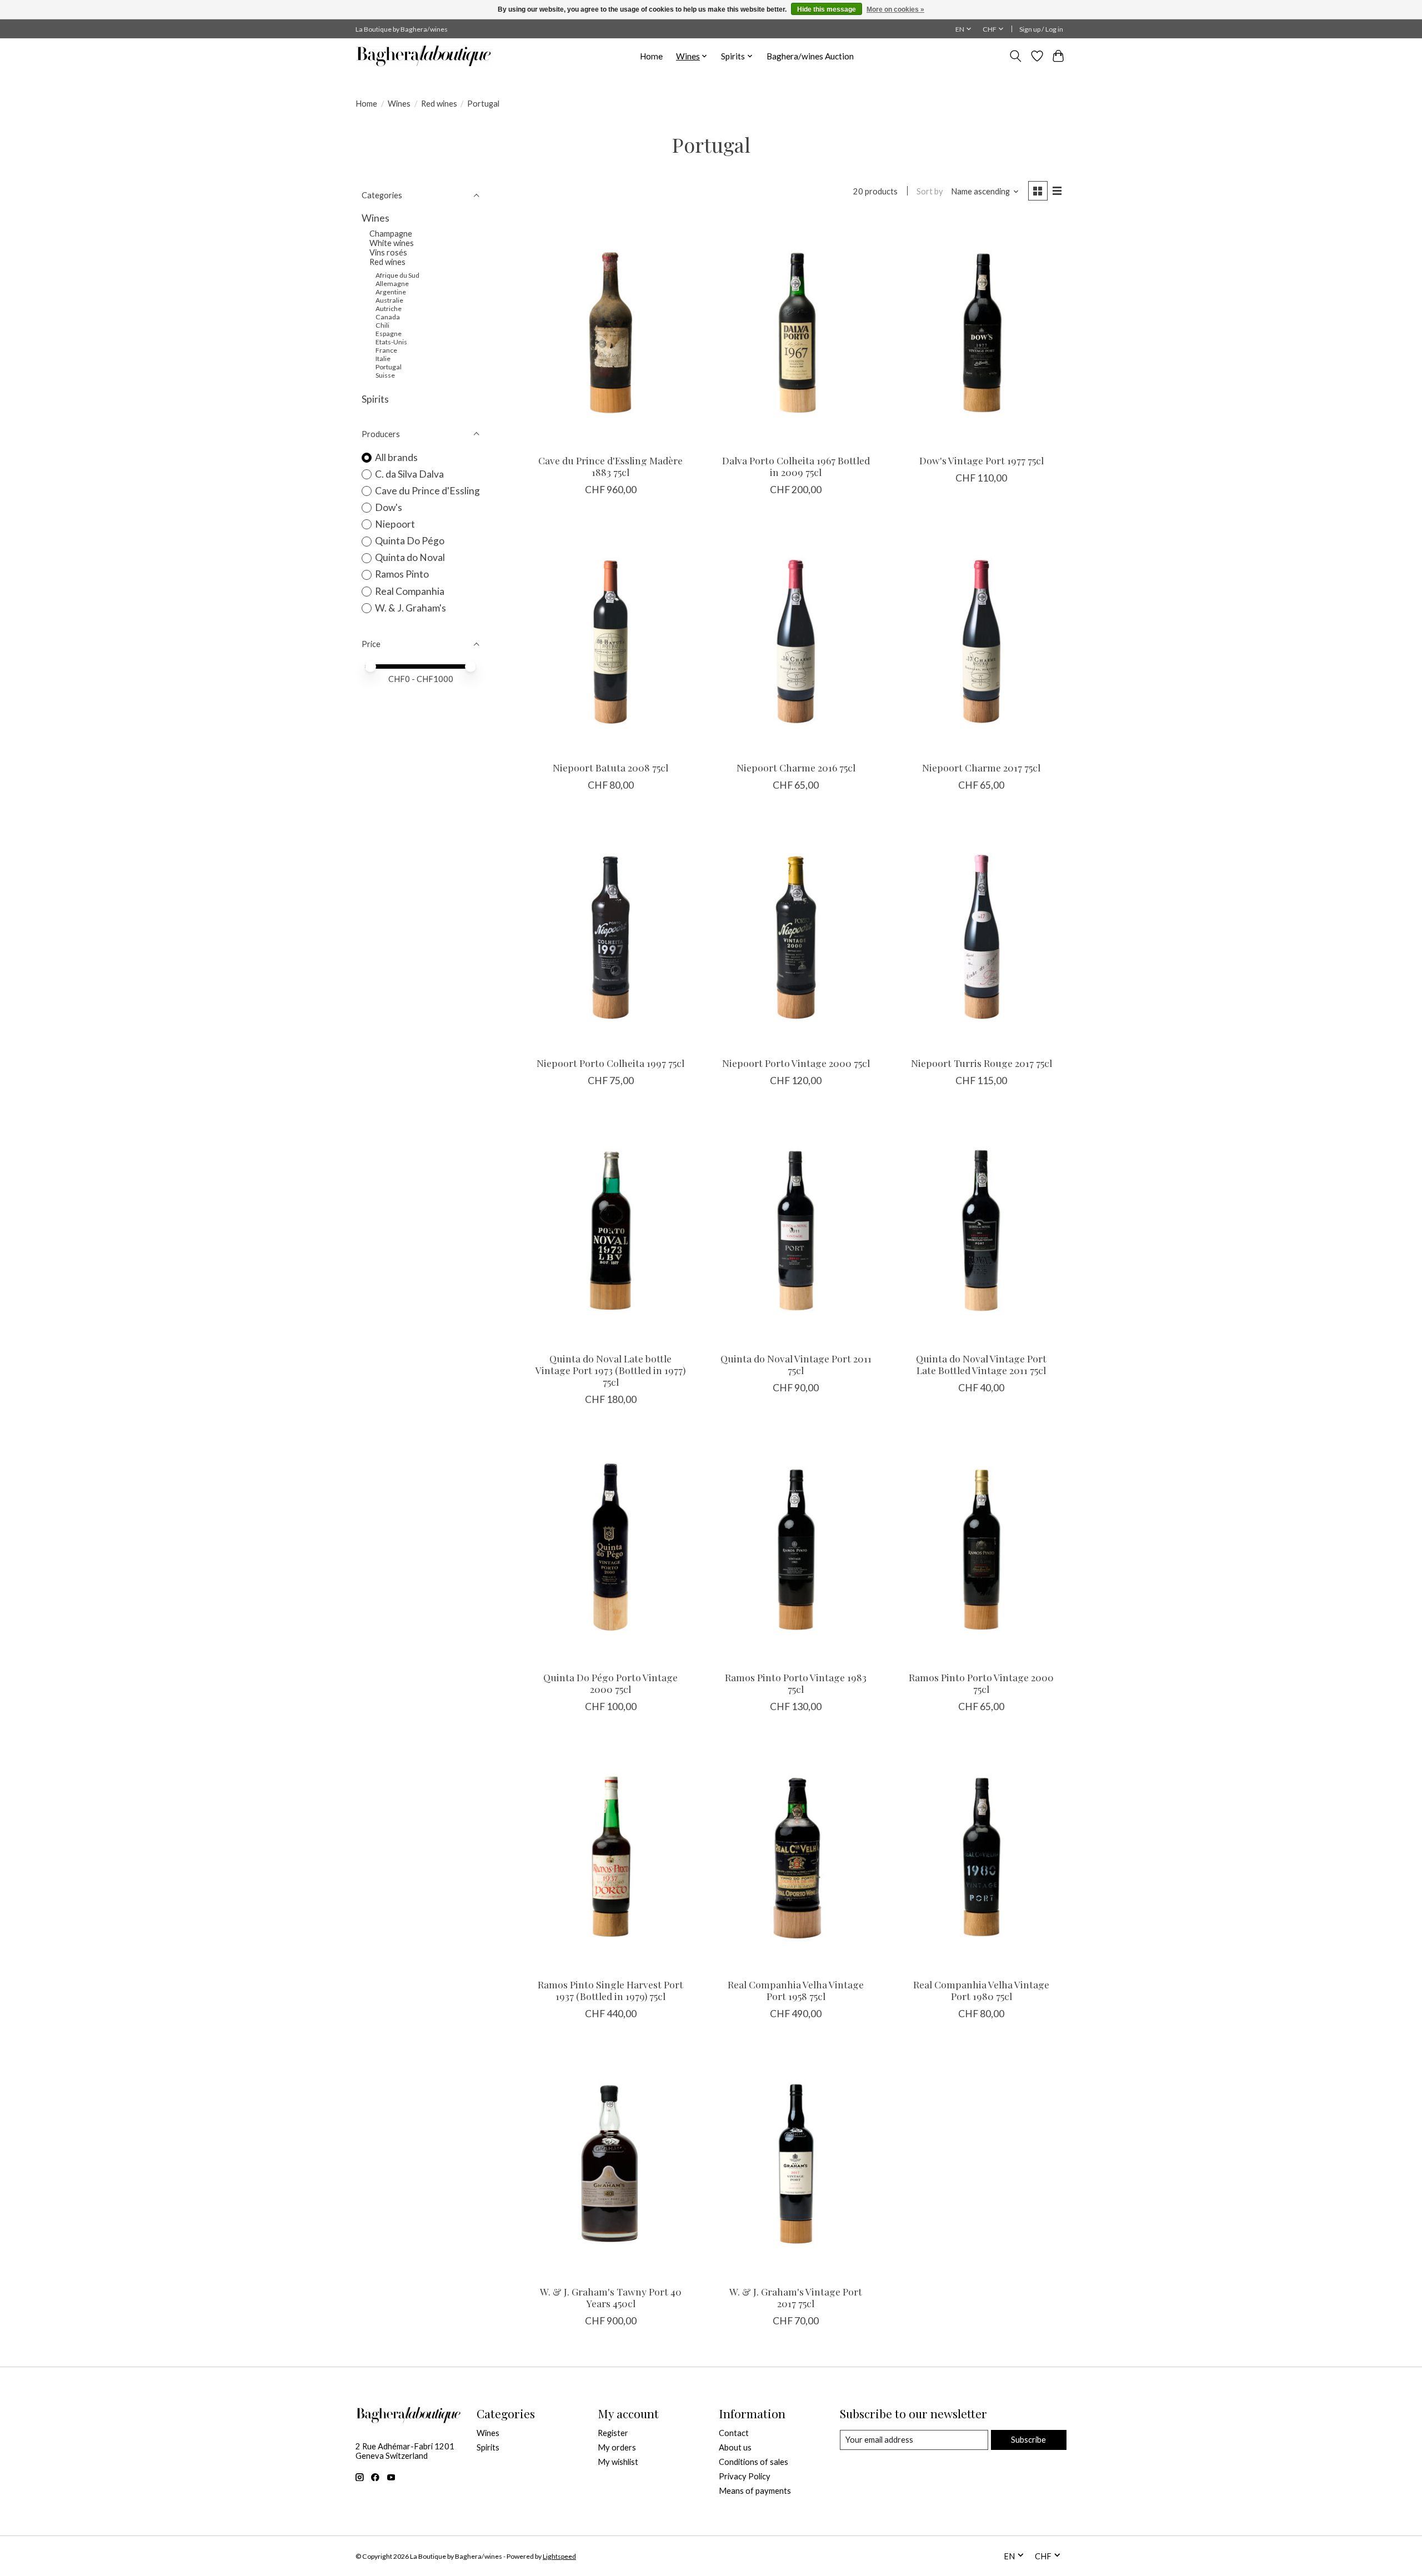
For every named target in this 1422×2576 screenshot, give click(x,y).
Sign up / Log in (1041, 29)
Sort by (930, 191)
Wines (399, 104)
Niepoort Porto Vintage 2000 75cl (796, 1063)
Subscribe (1028, 2440)
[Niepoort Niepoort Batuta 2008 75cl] (610, 639)
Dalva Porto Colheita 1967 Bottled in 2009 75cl (796, 466)
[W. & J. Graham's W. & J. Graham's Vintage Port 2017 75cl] (796, 2163)
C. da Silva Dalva (409, 474)
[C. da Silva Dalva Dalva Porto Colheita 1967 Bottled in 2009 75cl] (796, 332)
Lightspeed (559, 2556)
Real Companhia (410, 591)
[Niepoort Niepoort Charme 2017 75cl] (982, 639)
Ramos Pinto (402, 574)
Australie (389, 300)
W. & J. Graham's (410, 608)
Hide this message (827, 9)
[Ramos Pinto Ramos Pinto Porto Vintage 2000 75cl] (982, 1549)
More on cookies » (895, 9)
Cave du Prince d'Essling (427, 491)
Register (613, 2433)
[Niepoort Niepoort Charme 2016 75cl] (796, 639)
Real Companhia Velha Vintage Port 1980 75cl (981, 1990)
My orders (617, 2447)
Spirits (375, 399)
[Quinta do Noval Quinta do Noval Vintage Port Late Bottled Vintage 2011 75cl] (982, 1230)
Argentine (391, 292)
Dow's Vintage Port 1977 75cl (982, 460)
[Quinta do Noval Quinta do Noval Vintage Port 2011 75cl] (796, 1230)
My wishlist (618, 2462)
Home (651, 56)
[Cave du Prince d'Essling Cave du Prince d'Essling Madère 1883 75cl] (610, 332)
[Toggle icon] (1016, 56)
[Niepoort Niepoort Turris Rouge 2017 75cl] (982, 934)
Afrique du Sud (397, 275)
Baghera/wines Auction (810, 56)
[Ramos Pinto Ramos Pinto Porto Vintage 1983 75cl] (796, 1549)
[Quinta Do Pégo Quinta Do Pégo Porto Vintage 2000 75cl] (610, 1549)
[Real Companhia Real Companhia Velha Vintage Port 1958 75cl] (796, 1856)
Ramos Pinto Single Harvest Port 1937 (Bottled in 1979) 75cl (610, 1990)
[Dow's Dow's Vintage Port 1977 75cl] (982, 332)
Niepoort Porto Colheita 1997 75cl (610, 1063)
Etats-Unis (391, 342)
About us (735, 2447)
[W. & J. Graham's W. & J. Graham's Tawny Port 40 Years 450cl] (610, 2163)
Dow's (389, 507)
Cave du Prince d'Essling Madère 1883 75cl (610, 466)
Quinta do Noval (410, 557)
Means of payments (755, 2491)
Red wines (439, 104)
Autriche (389, 309)
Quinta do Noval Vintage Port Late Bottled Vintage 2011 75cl (981, 1364)
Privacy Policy (745, 2476)
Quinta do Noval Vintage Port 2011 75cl (796, 1364)
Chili (382, 325)
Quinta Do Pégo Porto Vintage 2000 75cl (610, 1683)
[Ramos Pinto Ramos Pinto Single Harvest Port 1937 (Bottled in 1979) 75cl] (610, 1856)
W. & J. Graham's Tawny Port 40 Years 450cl (611, 2297)
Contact (734, 2433)
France (386, 350)
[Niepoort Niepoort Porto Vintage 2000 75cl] (796, 934)
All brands (396, 457)
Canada (388, 317)
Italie (383, 359)
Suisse (385, 375)
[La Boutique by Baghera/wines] (424, 56)
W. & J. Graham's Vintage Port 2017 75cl (796, 2297)
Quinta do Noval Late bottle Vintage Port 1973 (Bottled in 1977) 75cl (610, 1370)
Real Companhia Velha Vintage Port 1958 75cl (796, 1990)
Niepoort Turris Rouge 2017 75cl (982, 1063)
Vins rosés (388, 252)
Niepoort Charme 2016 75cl (796, 767)
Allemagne (392, 284)
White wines (392, 243)
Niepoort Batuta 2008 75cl (610, 767)
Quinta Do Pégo (410, 541)
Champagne (391, 234)
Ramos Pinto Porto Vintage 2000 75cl (981, 1683)
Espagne (389, 334)
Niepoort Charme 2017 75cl (981, 767)
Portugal (389, 367)
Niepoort (395, 524)
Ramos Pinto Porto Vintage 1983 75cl (796, 1683)
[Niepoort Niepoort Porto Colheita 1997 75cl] (610, 934)
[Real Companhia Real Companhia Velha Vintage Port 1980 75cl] (982, 1856)
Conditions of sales (753, 2462)
